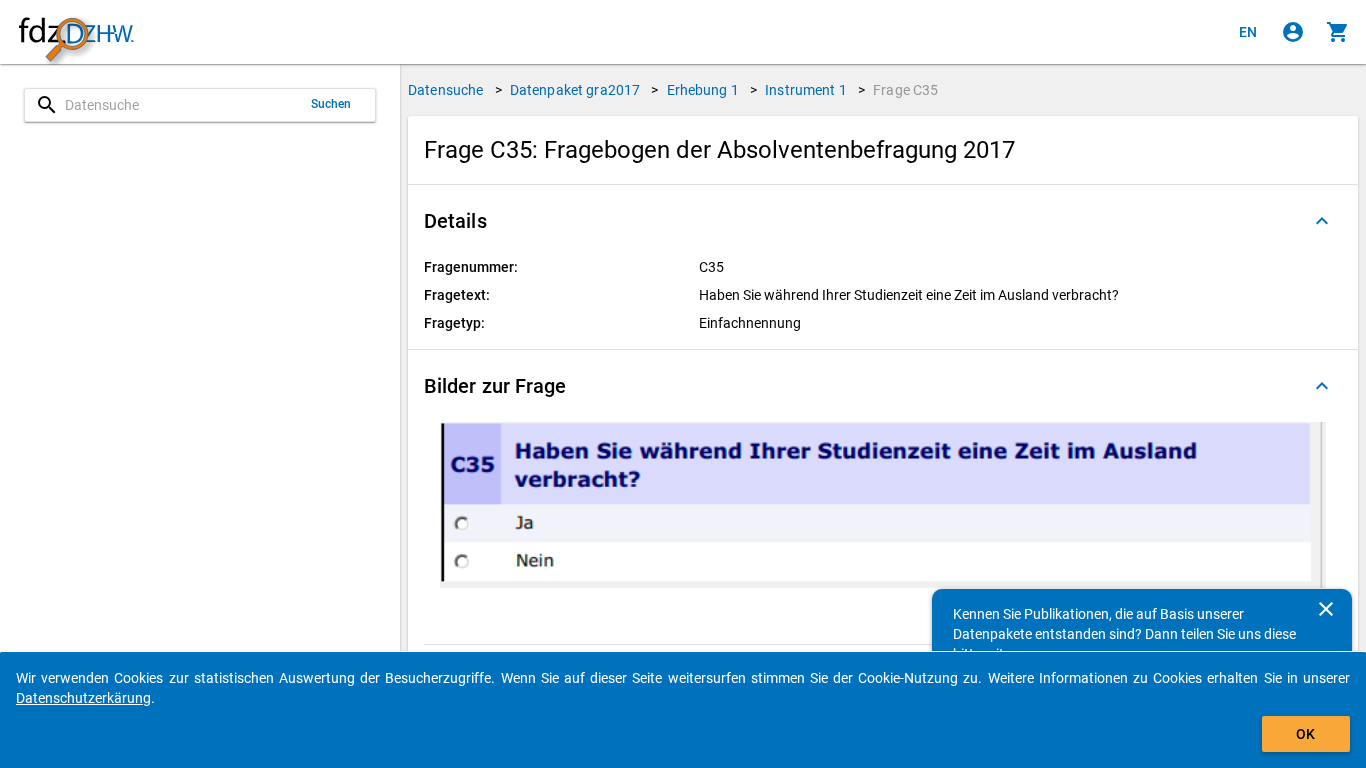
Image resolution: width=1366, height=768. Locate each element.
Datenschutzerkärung (83, 698)
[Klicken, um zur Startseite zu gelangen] (76, 32)
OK (1305, 734)
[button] (883, 221)
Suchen (331, 104)
